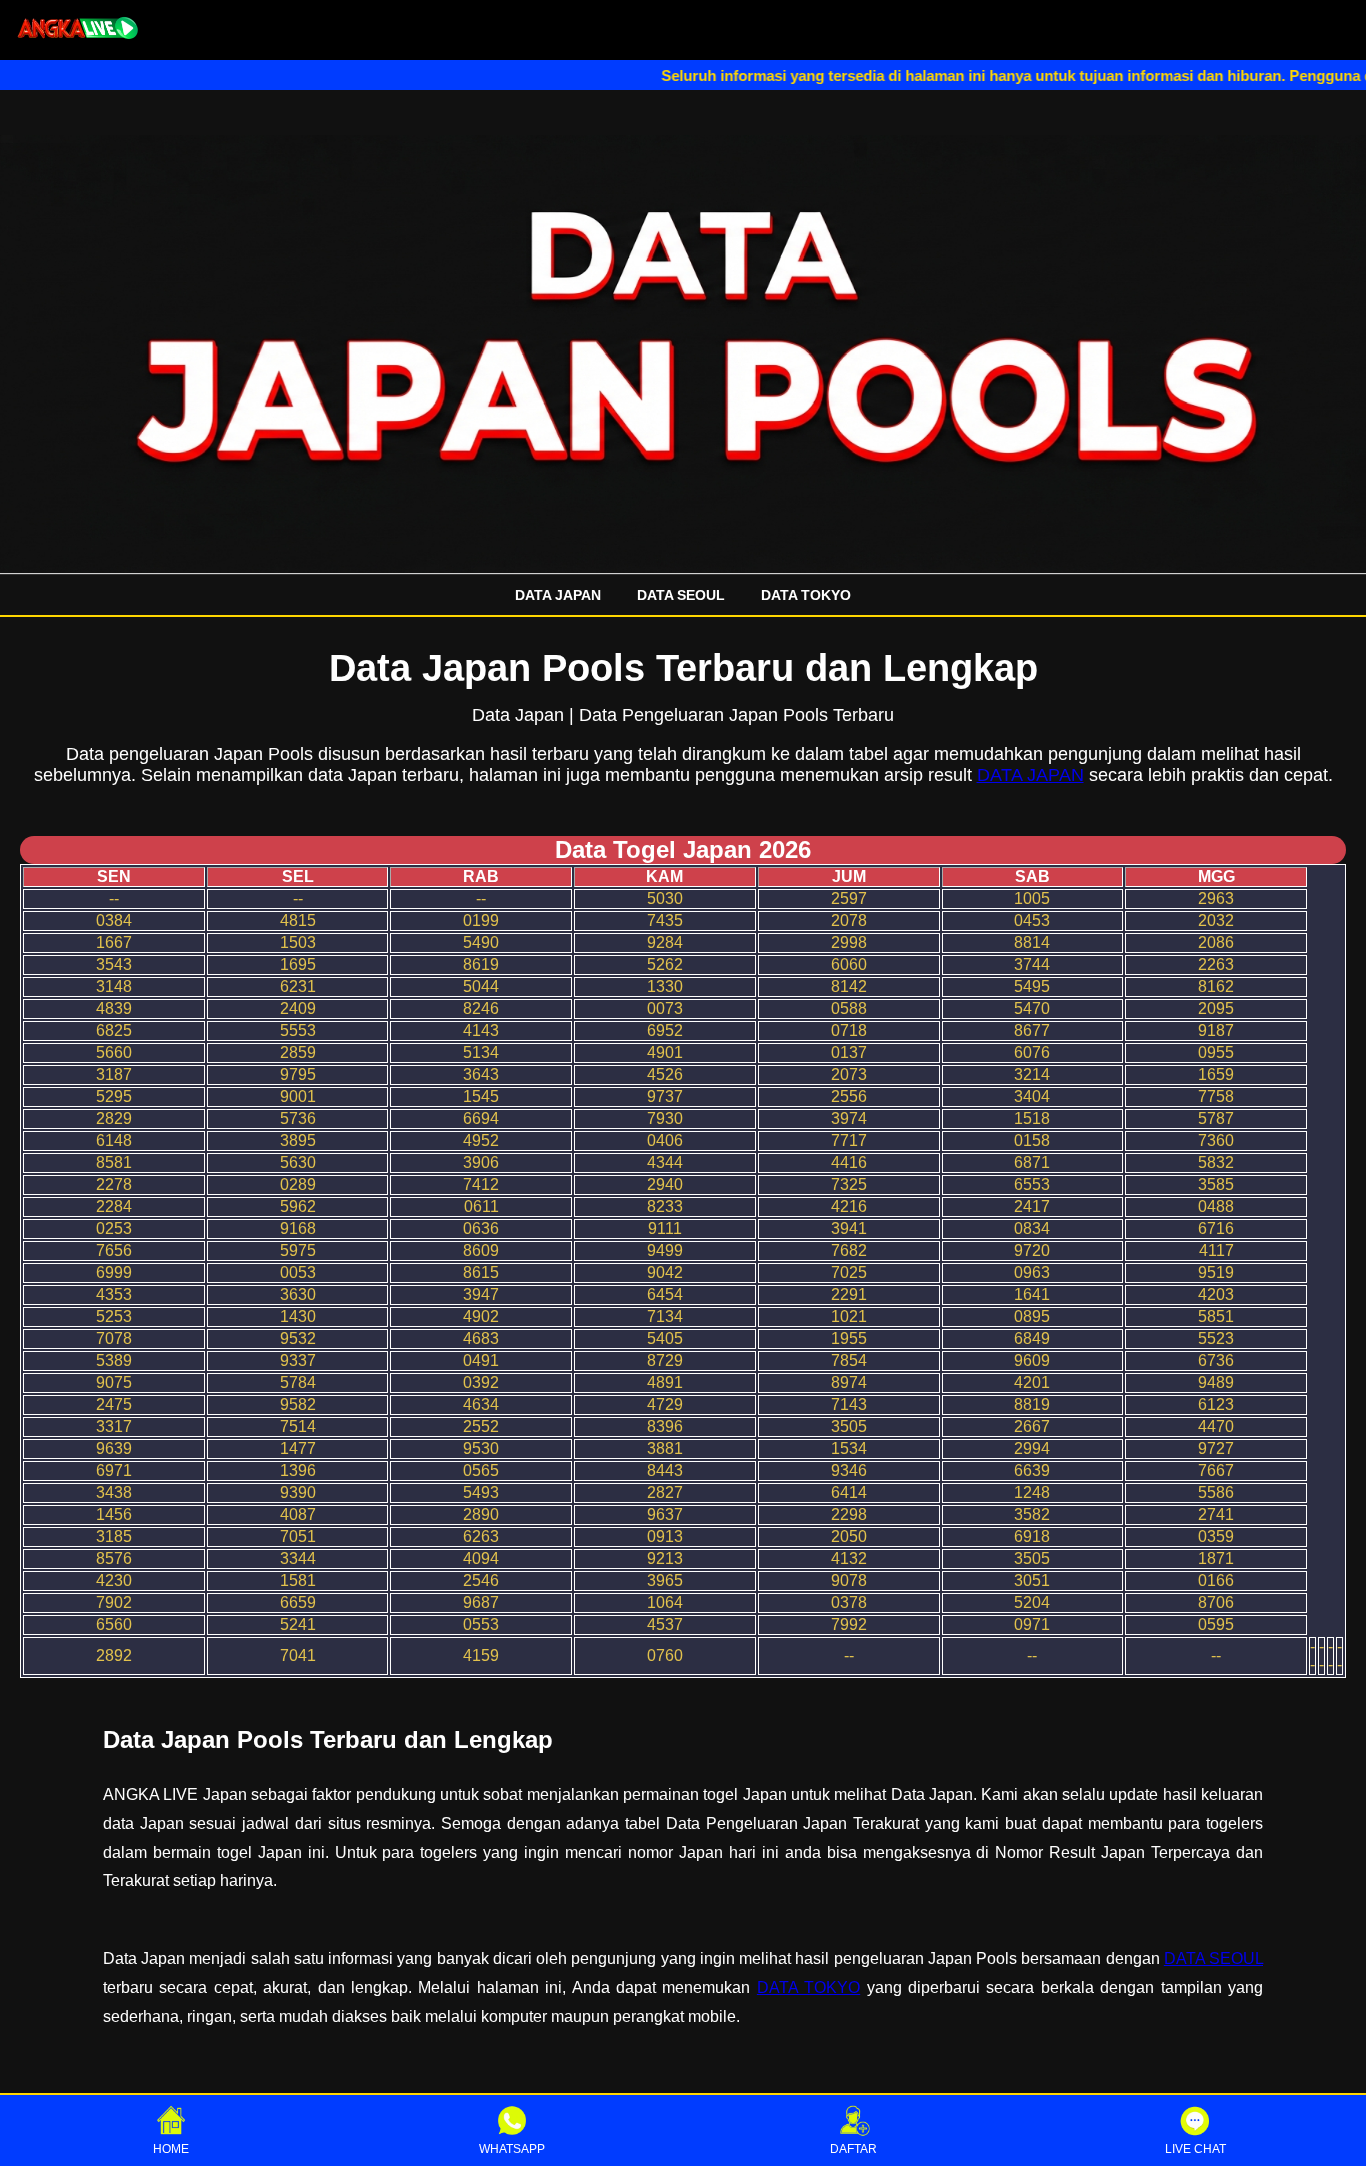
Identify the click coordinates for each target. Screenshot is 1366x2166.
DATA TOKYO (806, 595)
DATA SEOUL (681, 595)
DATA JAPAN (558, 595)
